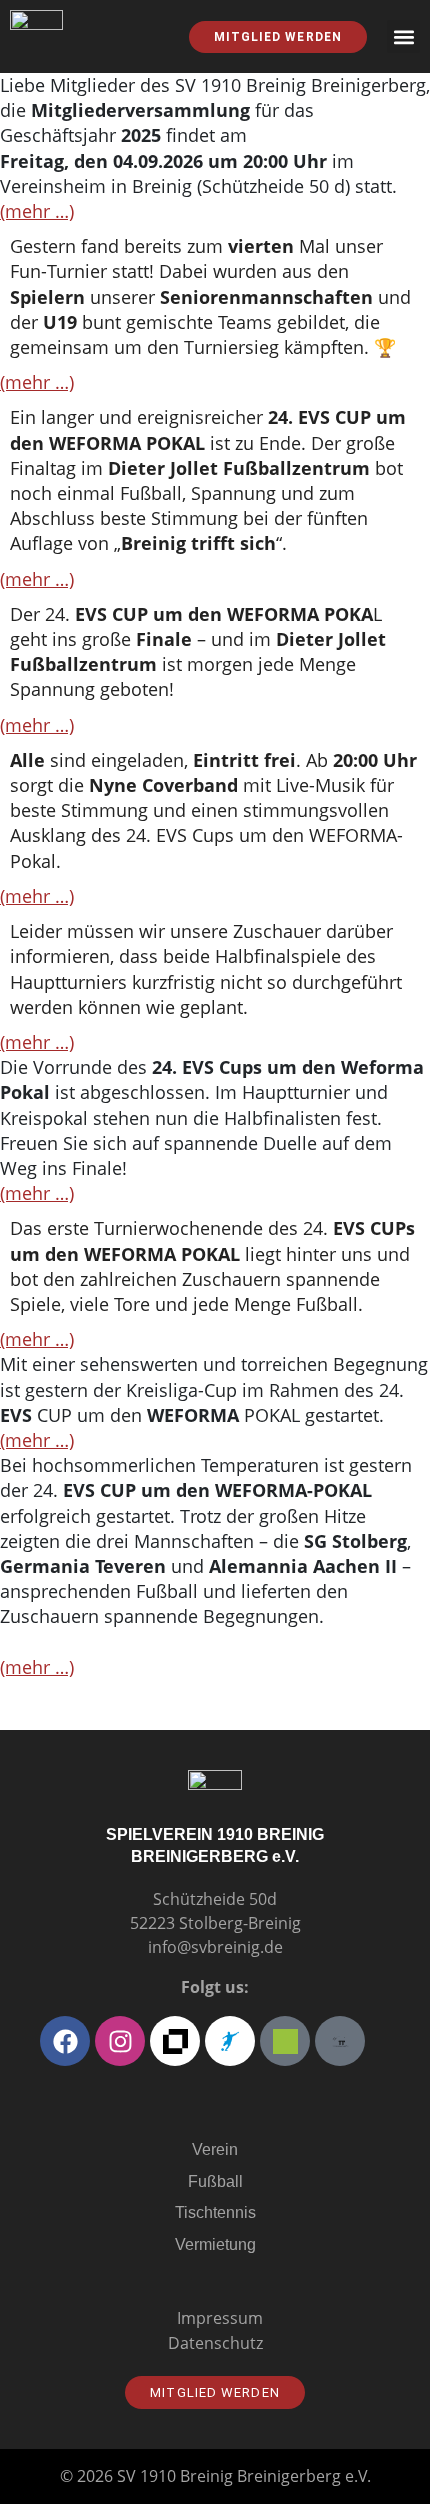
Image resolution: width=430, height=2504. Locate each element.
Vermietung (215, 2244)
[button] (403, 36)
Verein (215, 2149)
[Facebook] (65, 2041)
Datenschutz (215, 2343)
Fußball (215, 2181)
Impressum (220, 2318)
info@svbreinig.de (215, 1947)
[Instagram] (120, 2041)
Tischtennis (215, 2212)
